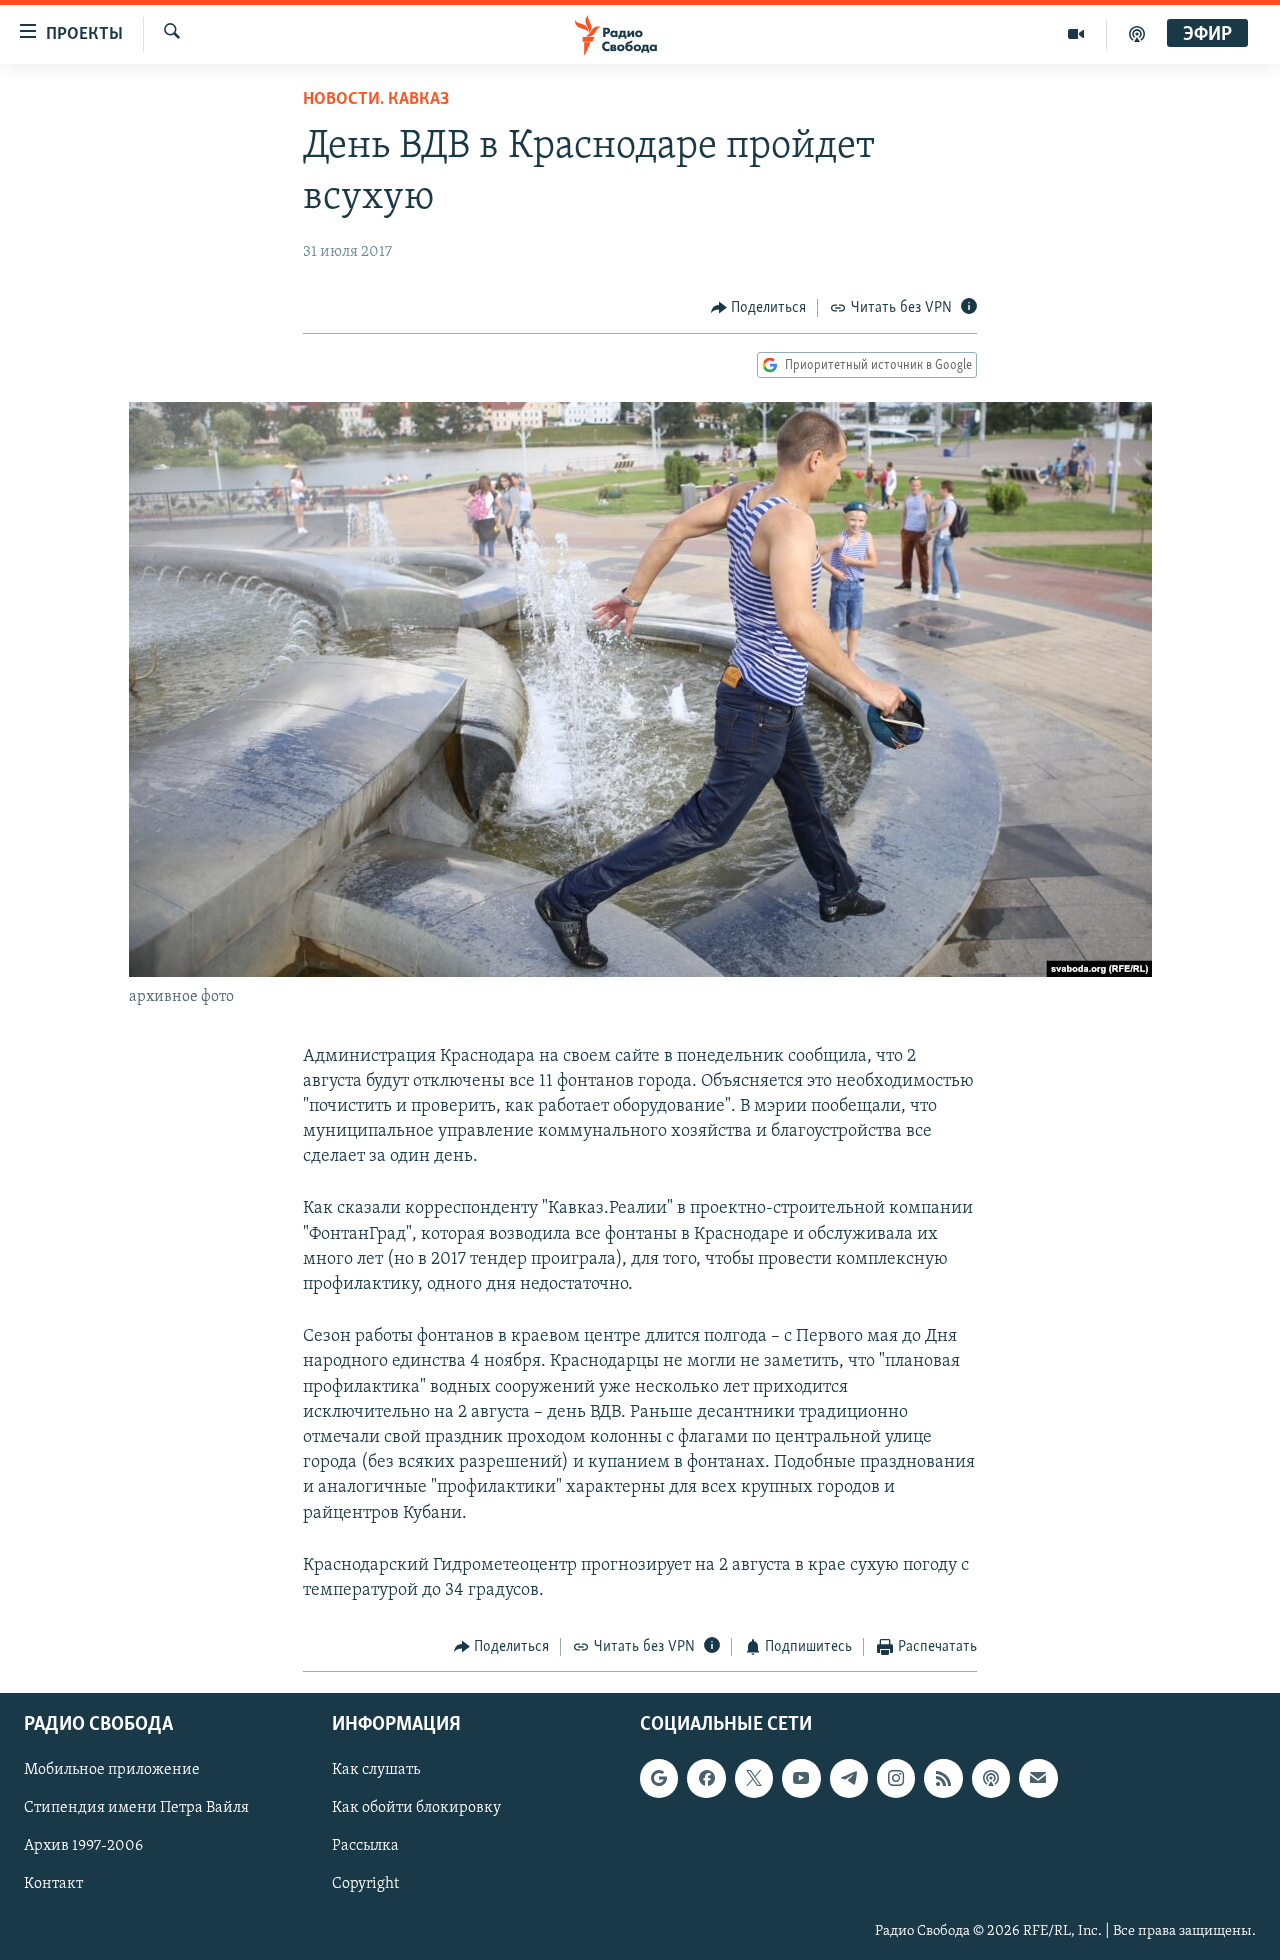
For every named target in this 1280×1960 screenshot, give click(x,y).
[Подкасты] (991, 1778)
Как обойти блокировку (416, 1808)
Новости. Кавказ (376, 100)
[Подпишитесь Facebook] (706, 1778)
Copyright (365, 1884)
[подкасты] (1137, 34)
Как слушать (376, 1770)
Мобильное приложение (112, 1770)
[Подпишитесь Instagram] (896, 1778)
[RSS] (943, 1778)
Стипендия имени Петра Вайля (136, 1808)
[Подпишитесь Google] (659, 1778)
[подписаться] (1038, 1778)
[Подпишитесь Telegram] (849, 1778)
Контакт (53, 1884)
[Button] (759, 308)
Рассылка (365, 1846)
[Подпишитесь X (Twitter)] (754, 1778)
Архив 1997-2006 (83, 1846)
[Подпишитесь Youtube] (801, 1778)
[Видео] (1076, 34)
